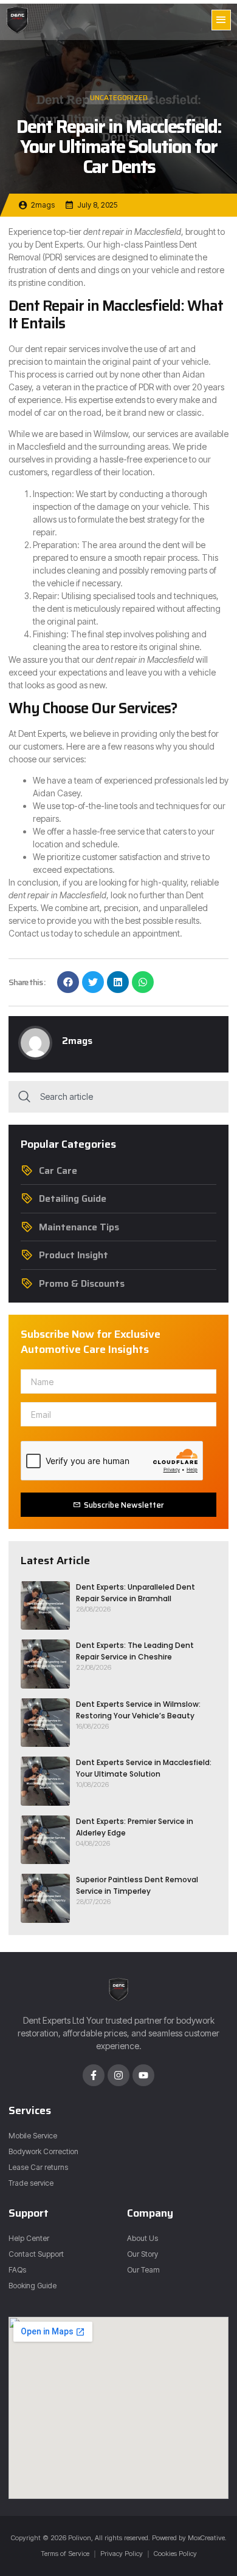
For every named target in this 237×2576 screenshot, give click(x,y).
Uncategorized (119, 97)
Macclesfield (158, 232)
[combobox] (118, 1097)
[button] (221, 20)
